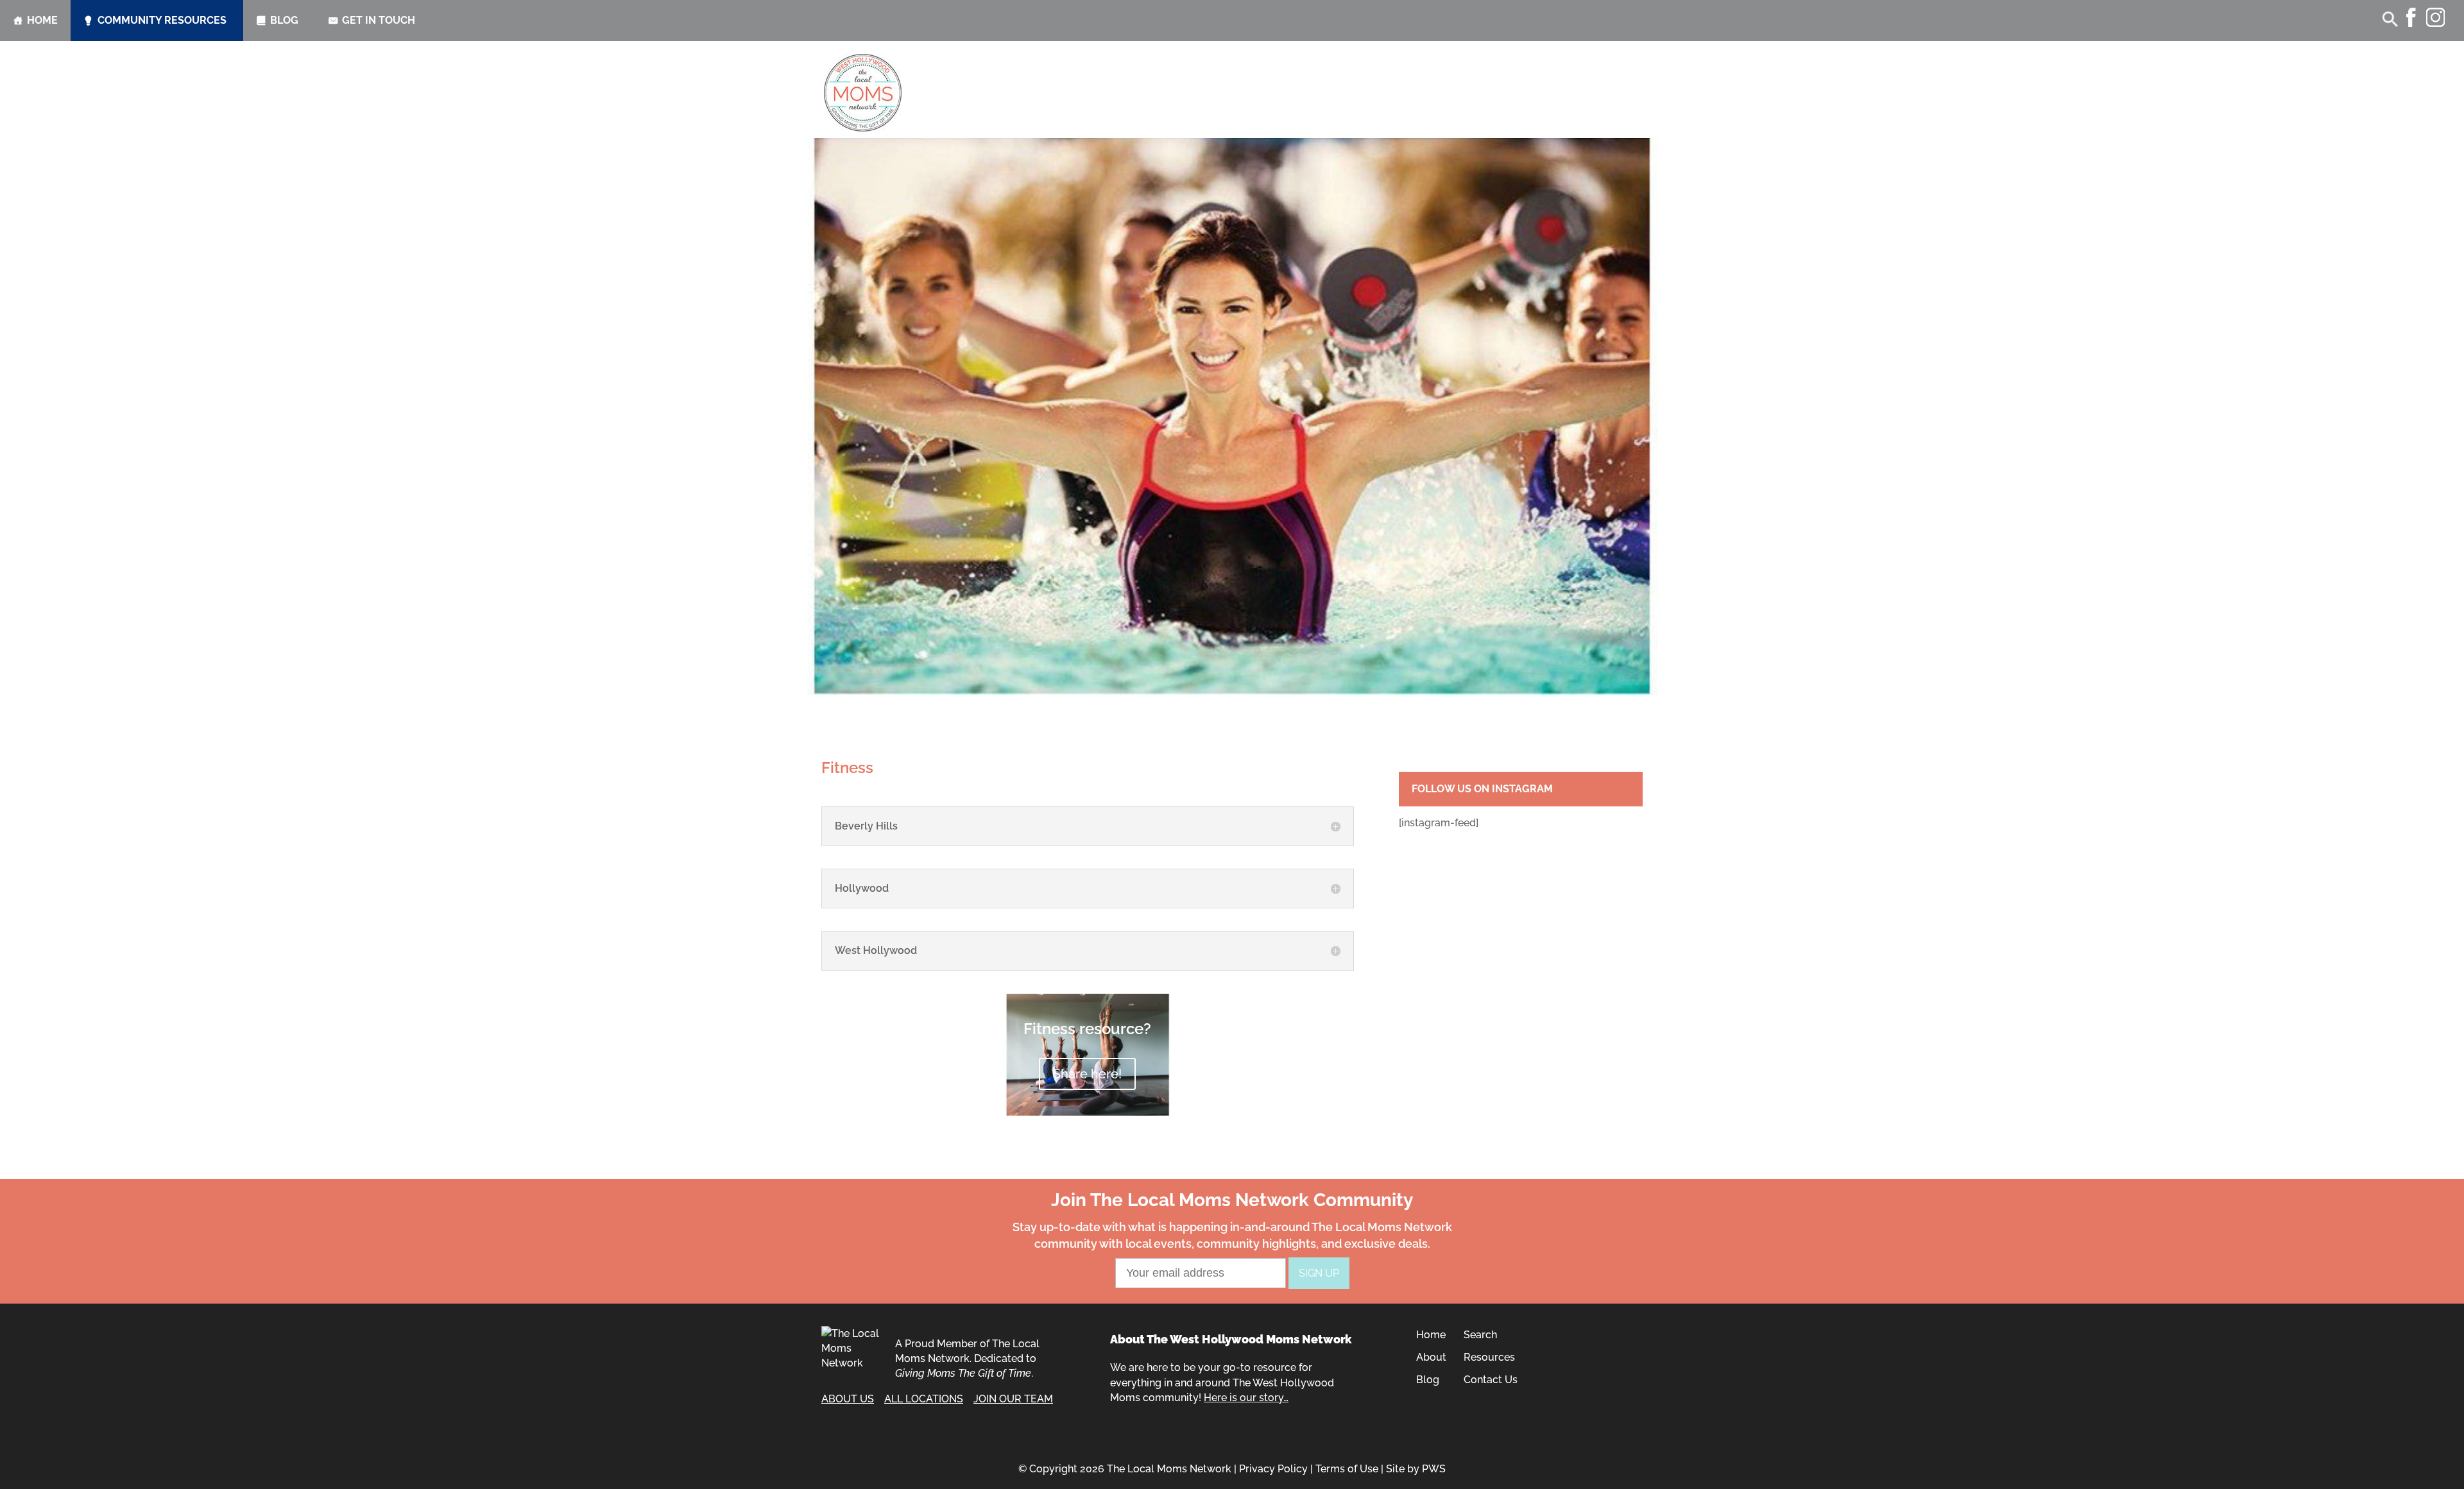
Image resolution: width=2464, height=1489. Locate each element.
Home (42, 20)
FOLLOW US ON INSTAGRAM (1482, 789)
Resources (1489, 1357)
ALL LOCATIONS (924, 1399)
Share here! (1087, 1074)
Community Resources (162, 20)
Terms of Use (1347, 1469)
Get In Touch (379, 20)
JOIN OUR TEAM (1013, 1399)
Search (1480, 1335)
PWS (1434, 1469)
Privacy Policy (1273, 1469)
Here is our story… (1246, 1398)
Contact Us (1491, 1380)
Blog (284, 20)
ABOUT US (848, 1399)
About (1431, 1357)
